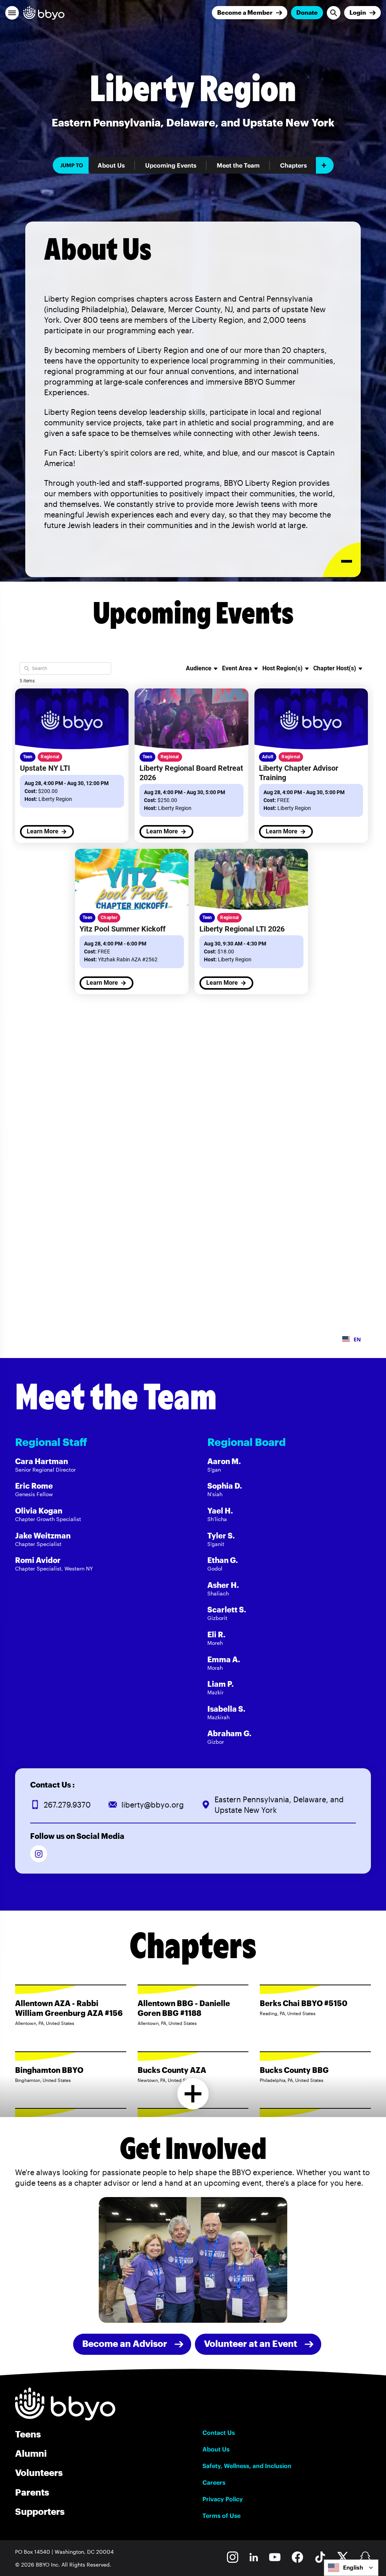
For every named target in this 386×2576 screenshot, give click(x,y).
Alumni (31, 2453)
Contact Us (219, 2433)
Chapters (293, 165)
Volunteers (39, 2472)
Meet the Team (238, 165)
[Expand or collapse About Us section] (342, 560)
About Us (111, 165)
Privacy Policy (223, 2499)
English (353, 2568)
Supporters (40, 2511)
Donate (307, 12)
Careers (214, 2482)
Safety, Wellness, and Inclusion (247, 2466)
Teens (28, 2434)
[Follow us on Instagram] (39, 1854)
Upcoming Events (171, 165)
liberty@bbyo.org (153, 1805)
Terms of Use (221, 2516)
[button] (12, 13)
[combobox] (351, 2568)
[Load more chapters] (193, 2094)
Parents (32, 2492)
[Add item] (325, 165)
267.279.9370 (67, 1805)
